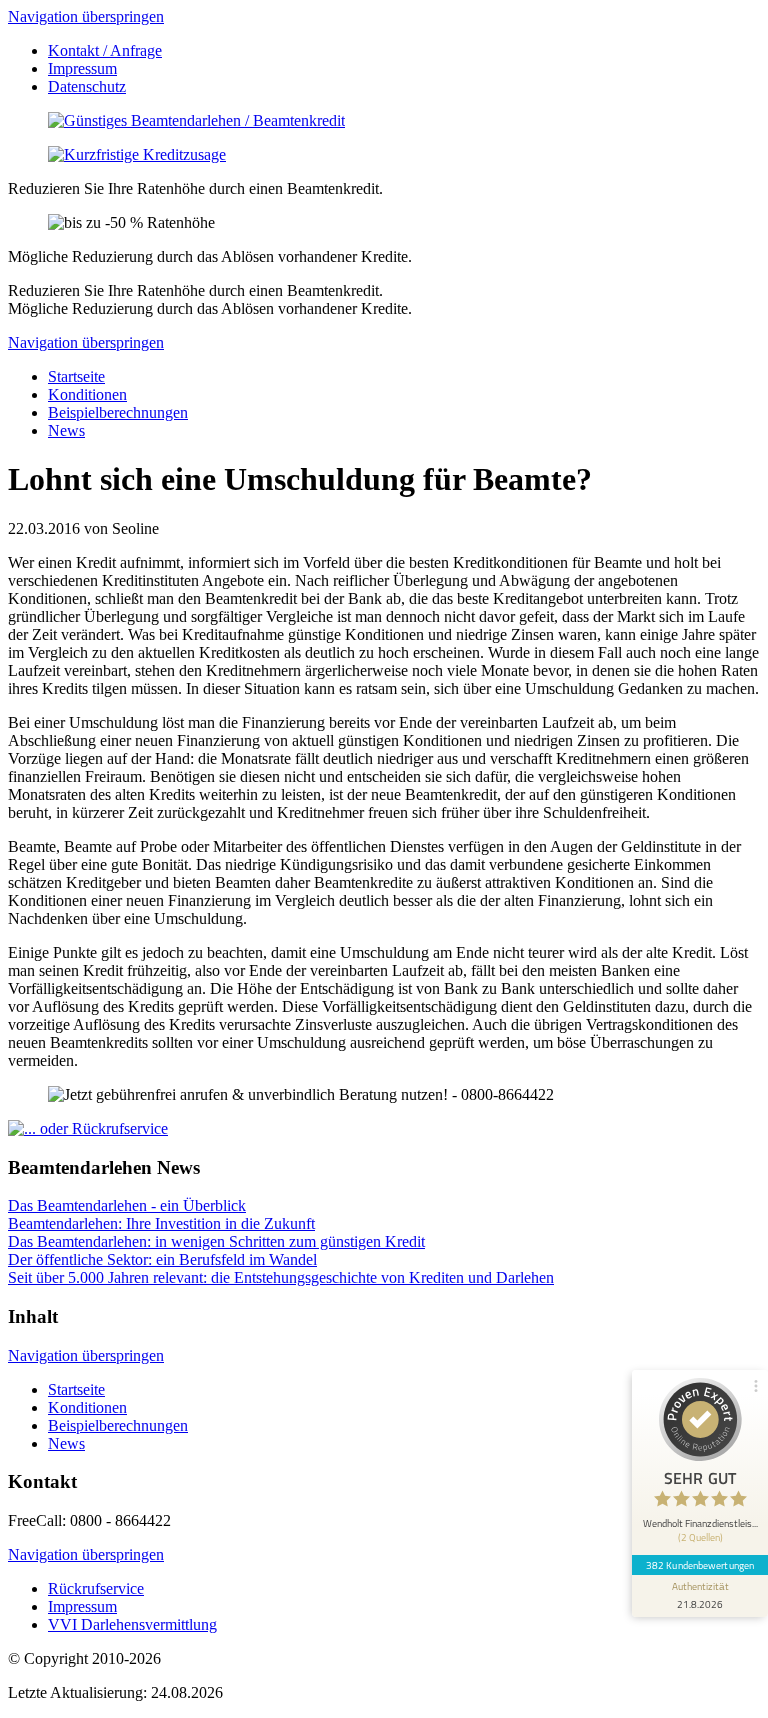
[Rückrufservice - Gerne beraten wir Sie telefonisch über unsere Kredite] (88, 1128)
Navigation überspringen (86, 16)
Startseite (76, 376)
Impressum (82, 68)
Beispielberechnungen (118, 412)
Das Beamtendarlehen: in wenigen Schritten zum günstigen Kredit (216, 1241)
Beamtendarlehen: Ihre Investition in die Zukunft (161, 1223)
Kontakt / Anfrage (105, 50)
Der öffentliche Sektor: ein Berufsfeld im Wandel (162, 1259)
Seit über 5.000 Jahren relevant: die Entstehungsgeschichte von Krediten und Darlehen (281, 1277)
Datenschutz (87, 86)
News (66, 430)
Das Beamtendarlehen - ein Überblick (127, 1205)
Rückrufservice (96, 1588)
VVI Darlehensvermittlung (132, 1624)
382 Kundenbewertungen (700, 1565)
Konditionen (87, 394)
